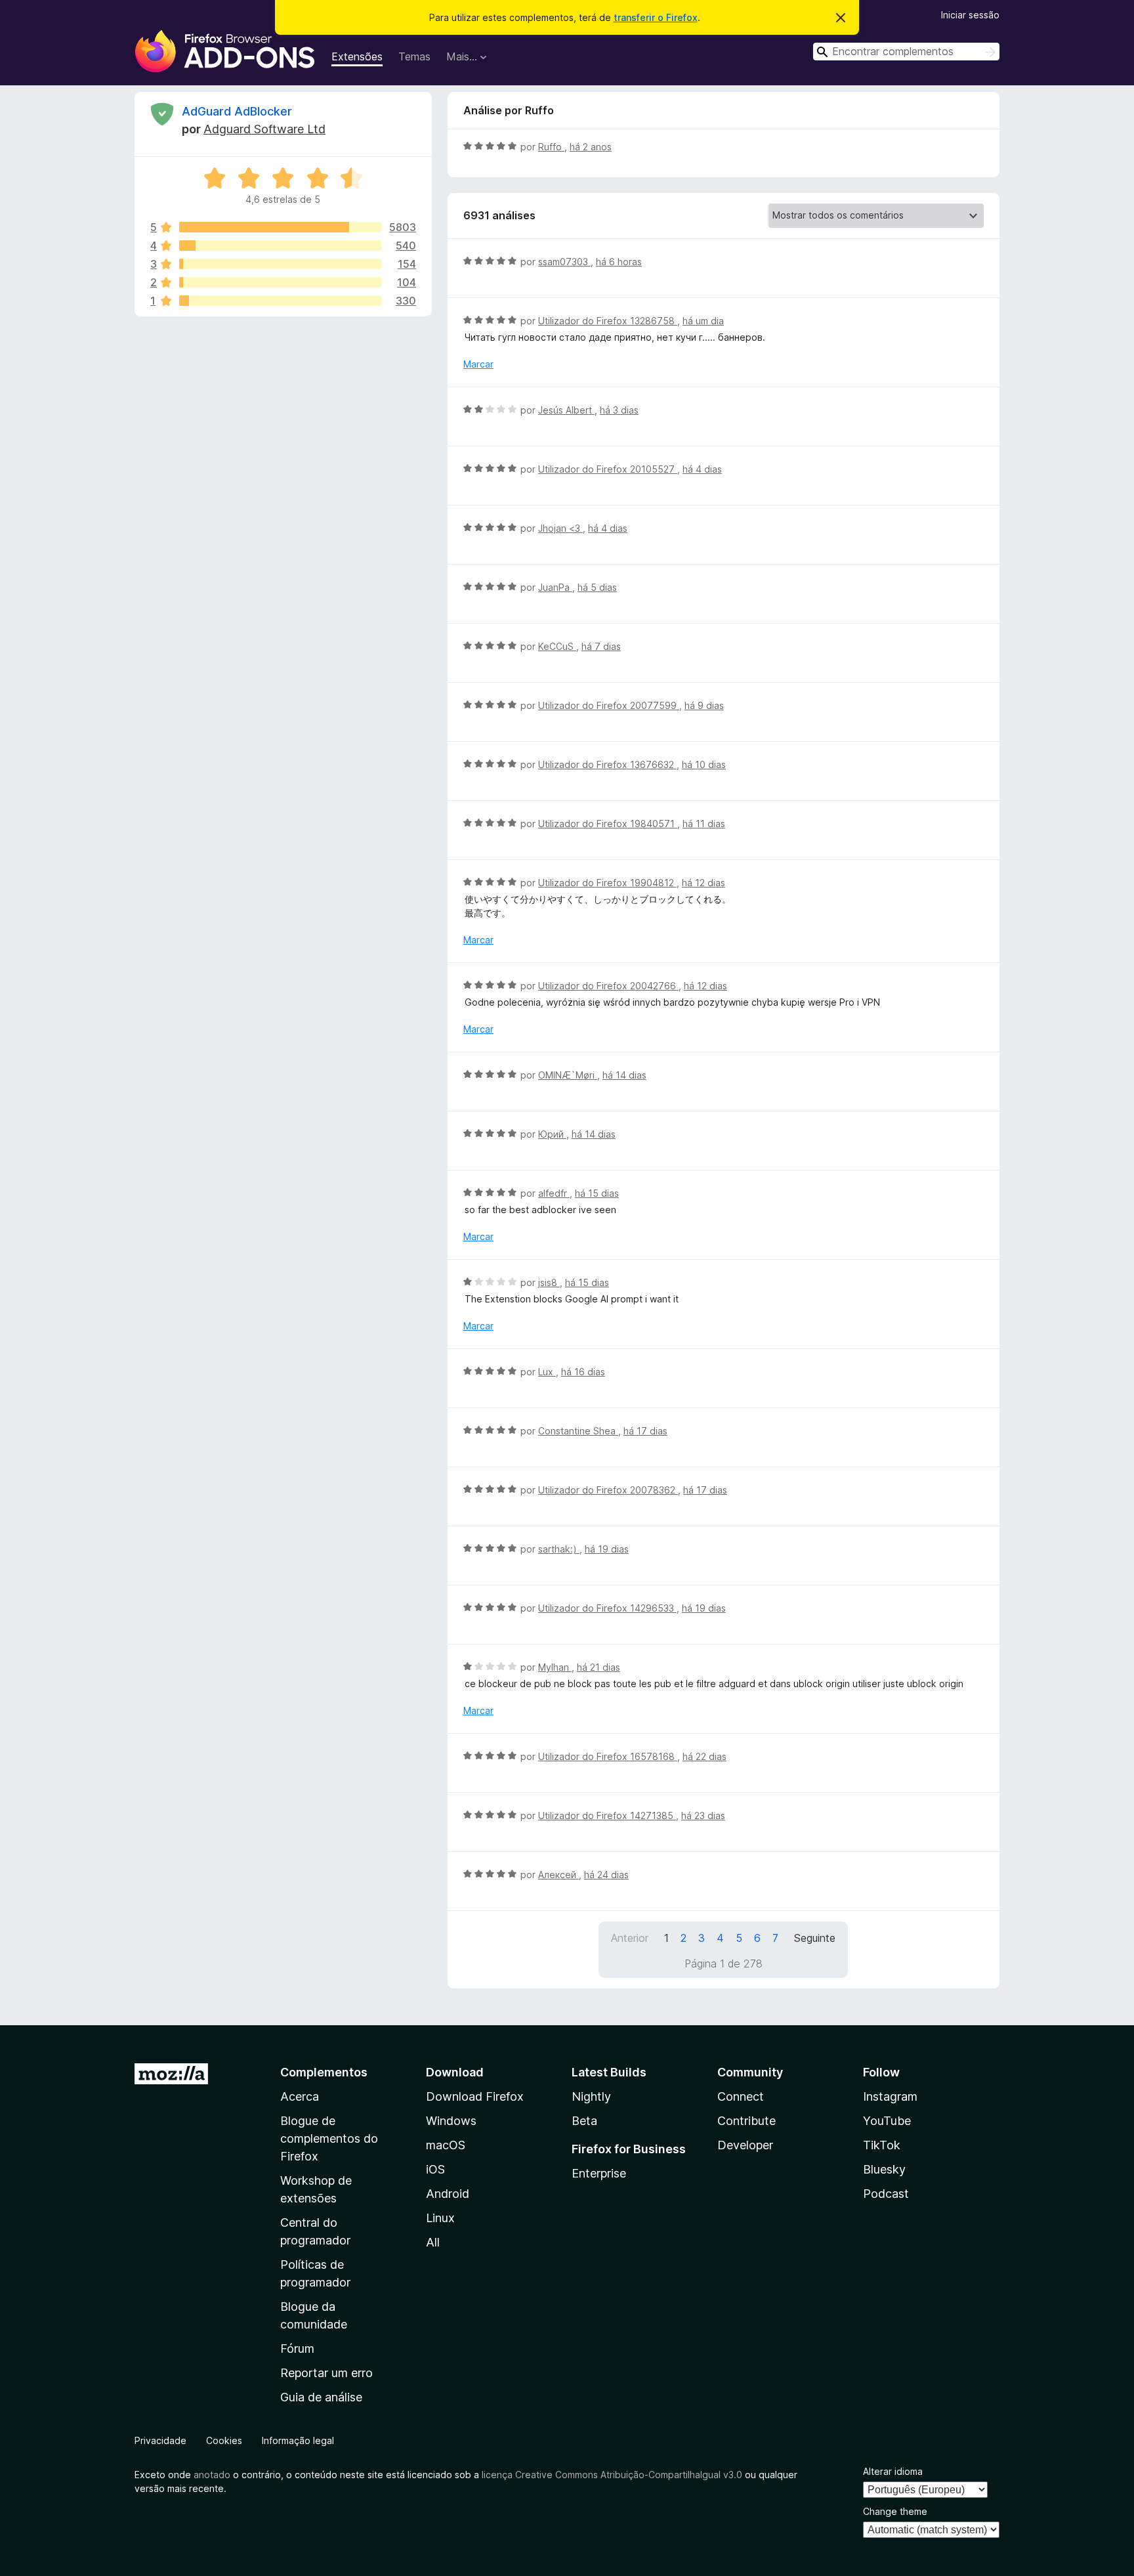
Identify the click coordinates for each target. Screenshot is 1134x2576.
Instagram (890, 2096)
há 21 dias (598, 1667)
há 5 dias (597, 587)
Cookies (224, 2440)
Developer (745, 2145)
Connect (741, 2096)
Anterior (630, 1938)
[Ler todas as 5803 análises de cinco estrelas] (280, 227)
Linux (440, 2218)
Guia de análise (321, 2397)
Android (448, 2194)
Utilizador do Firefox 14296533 (607, 1608)
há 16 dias (583, 1372)
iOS (435, 2169)
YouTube (887, 2121)
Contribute (746, 2121)
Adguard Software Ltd (264, 129)
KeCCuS (557, 646)
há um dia (703, 321)
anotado (212, 2475)
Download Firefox (475, 2096)
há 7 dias (601, 646)
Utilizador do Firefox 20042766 (608, 986)
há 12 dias (703, 883)
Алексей (558, 1875)
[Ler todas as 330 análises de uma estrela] (280, 301)
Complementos (324, 2072)
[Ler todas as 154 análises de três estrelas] (280, 264)
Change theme (895, 2511)
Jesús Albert (566, 410)
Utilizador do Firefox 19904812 (607, 883)
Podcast (886, 2194)
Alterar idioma (893, 2471)
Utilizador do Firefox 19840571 (608, 824)
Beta (584, 2121)
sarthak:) (559, 1549)
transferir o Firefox (656, 17)
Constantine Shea (578, 1431)
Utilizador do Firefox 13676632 (607, 764)
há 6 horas (619, 262)
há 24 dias (606, 1875)
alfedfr (554, 1193)
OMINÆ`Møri (568, 1075)
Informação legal (298, 2440)
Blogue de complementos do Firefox (329, 2138)
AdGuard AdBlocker (237, 111)
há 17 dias (645, 1431)
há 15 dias (597, 1193)
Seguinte (815, 1938)
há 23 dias (703, 1815)
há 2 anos (591, 147)
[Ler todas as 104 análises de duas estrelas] (280, 282)
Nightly (591, 2096)
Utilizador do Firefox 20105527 (608, 469)
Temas (414, 56)
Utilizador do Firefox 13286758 (608, 321)
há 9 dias (704, 705)
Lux (547, 1372)
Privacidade (160, 2440)
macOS (446, 2145)
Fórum (297, 2349)
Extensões (357, 56)
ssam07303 (564, 262)
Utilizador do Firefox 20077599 (609, 705)
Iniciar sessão (970, 15)
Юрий (552, 1134)
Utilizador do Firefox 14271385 (607, 1815)
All (433, 2242)
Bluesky (884, 2169)
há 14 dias (624, 1075)
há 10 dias (704, 764)
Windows (451, 2121)
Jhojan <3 (560, 528)
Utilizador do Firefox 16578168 (608, 1756)
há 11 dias (704, 824)
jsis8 (549, 1282)
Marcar (478, 364)
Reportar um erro (326, 2373)
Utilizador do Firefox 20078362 (608, 1490)
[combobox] (906, 52)
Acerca (300, 2096)
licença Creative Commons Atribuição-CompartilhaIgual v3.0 (612, 2475)
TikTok (882, 2145)
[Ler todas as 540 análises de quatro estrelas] (280, 246)
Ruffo (551, 147)
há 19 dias (607, 1549)
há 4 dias (702, 469)
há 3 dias (619, 410)
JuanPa (555, 587)
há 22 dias (704, 1756)
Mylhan (555, 1667)
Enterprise (599, 2173)
